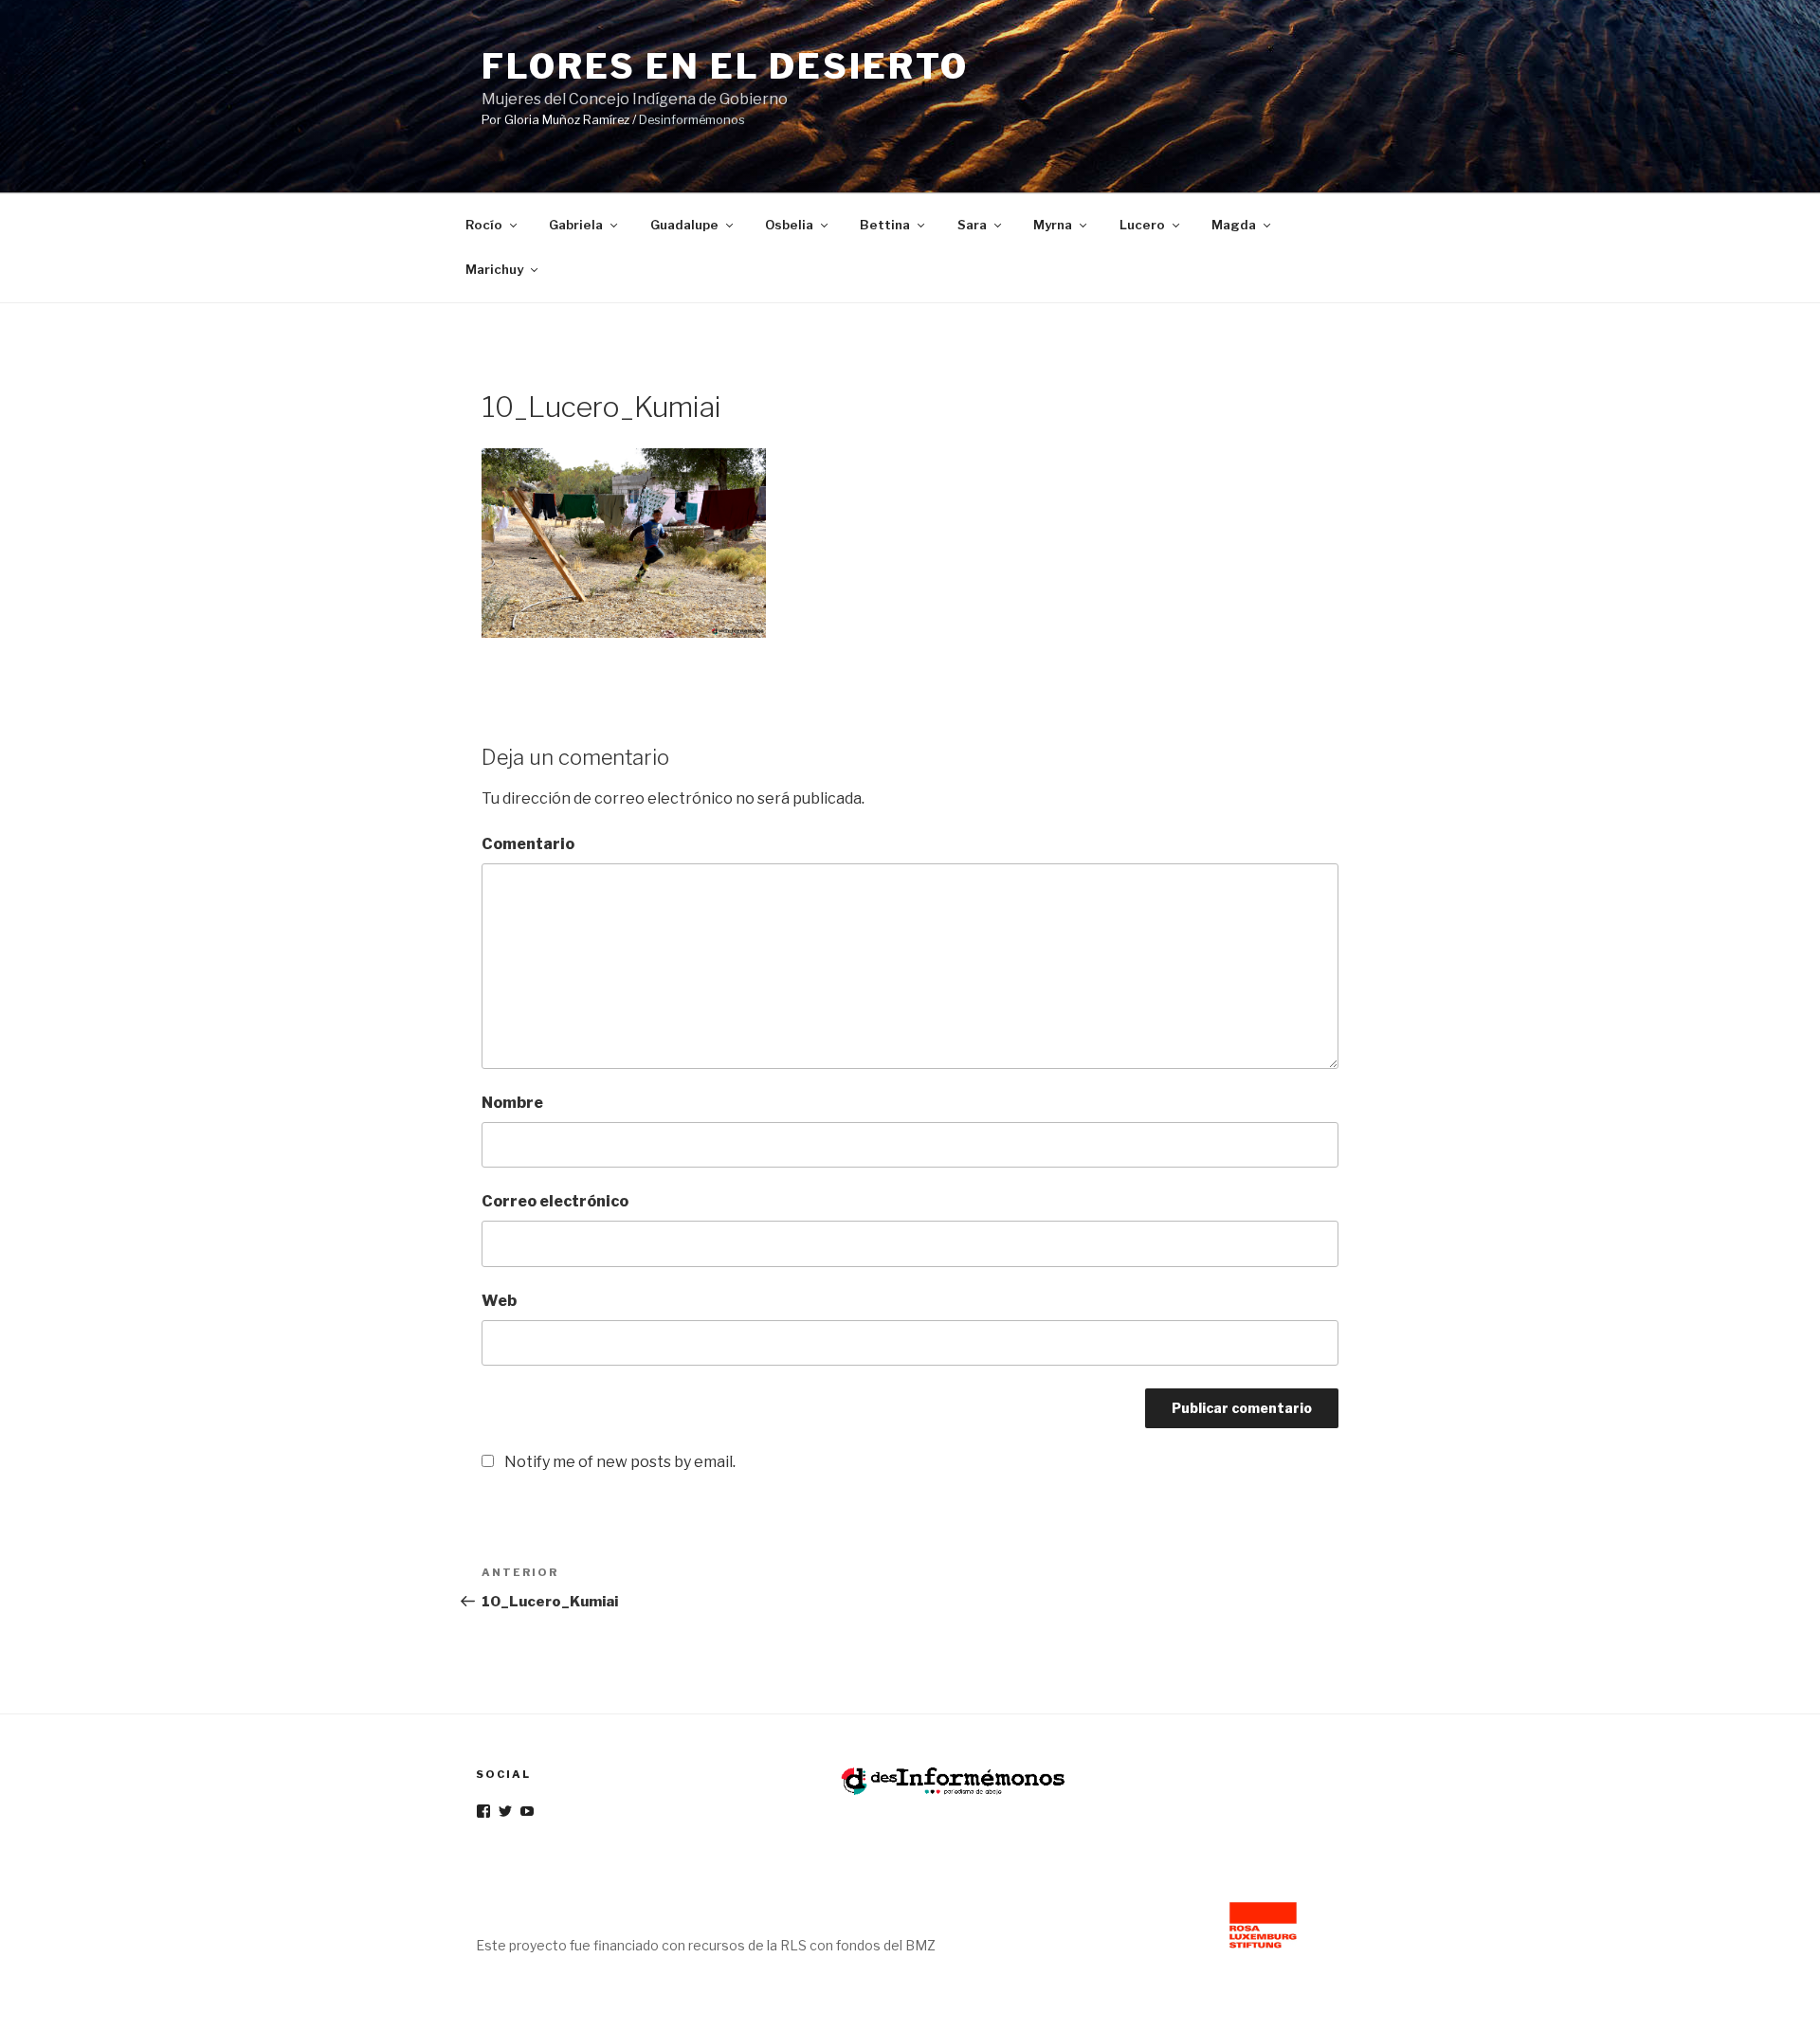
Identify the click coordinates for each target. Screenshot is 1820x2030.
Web (499, 1301)
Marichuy (494, 269)
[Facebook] (483, 1811)
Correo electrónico (555, 1201)
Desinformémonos (692, 120)
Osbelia (789, 225)
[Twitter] (505, 1811)
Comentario (528, 844)
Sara (972, 225)
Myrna (1053, 225)
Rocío (484, 225)
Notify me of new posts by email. (620, 1462)
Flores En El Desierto (725, 66)
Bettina (885, 225)
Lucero (1142, 225)
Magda (1234, 225)
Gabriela (576, 225)
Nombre (512, 1103)
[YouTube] (527, 1811)
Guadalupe (684, 225)
